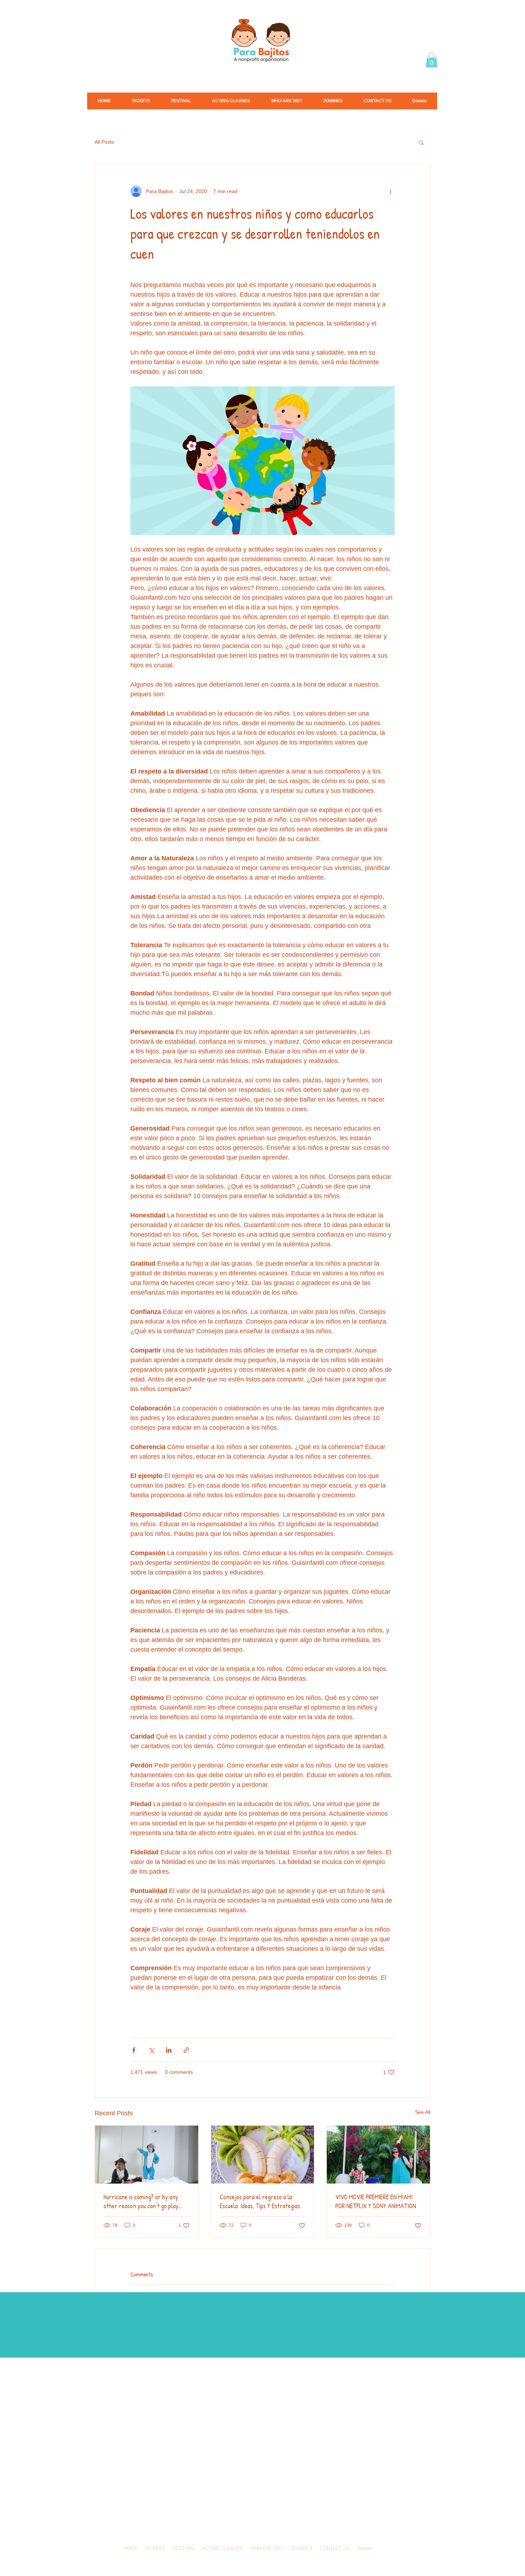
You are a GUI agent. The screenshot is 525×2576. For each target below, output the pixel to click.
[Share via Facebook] (134, 2050)
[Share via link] (186, 2050)
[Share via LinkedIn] (169, 2050)
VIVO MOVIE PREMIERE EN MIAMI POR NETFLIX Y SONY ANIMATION (376, 2201)
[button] (432, 60)
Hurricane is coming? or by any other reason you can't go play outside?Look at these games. (141, 2201)
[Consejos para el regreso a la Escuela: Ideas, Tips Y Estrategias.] (263, 2155)
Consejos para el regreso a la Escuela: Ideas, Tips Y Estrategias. (260, 2201)
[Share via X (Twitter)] (151, 2050)
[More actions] (390, 191)
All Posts (104, 142)
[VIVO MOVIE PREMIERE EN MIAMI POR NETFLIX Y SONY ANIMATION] (378, 2155)
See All (423, 2112)
